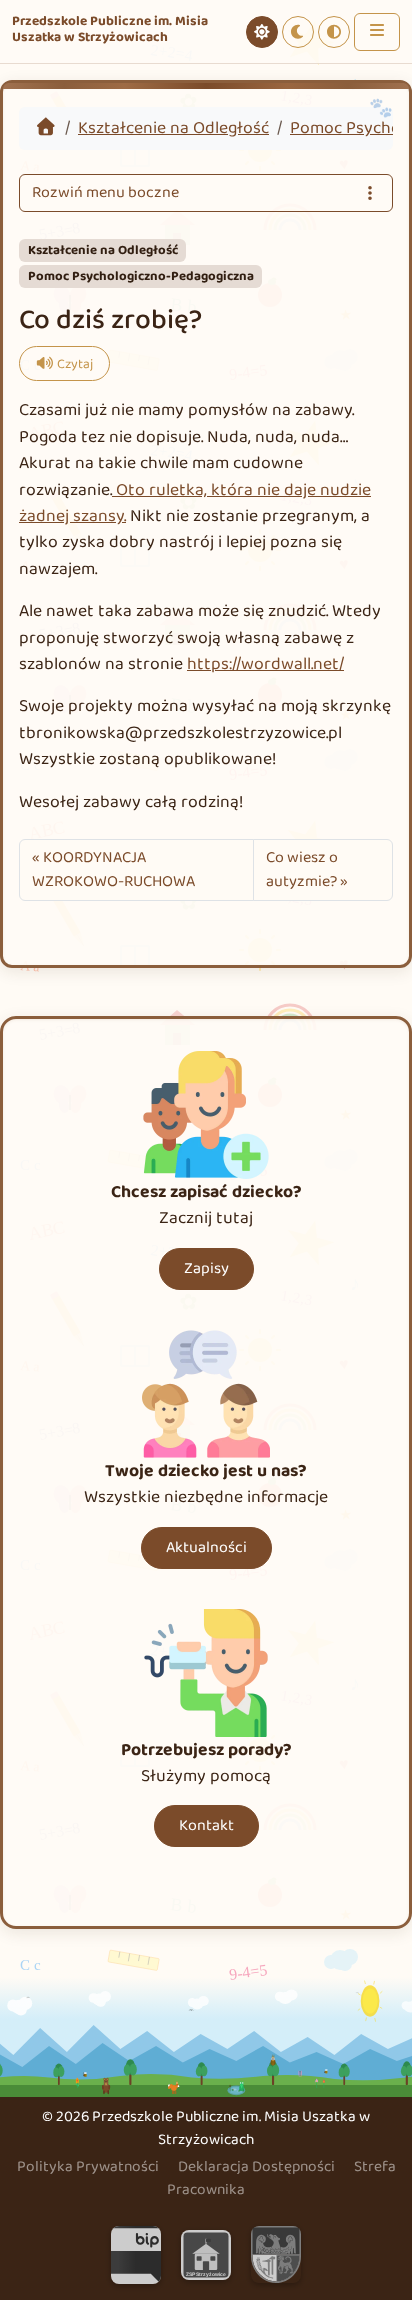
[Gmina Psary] (276, 2254)
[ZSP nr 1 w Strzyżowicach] (206, 2254)
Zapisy (206, 1268)
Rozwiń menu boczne (105, 192)
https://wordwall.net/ (265, 664)
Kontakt (206, 1825)
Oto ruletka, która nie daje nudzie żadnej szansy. (195, 503)
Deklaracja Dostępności (256, 2166)
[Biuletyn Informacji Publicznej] (136, 2254)
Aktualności (206, 1547)
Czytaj (75, 364)
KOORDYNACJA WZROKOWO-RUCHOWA (113, 869)
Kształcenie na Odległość (173, 128)
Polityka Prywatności (88, 2166)
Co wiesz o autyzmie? (302, 869)
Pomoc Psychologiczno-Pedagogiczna (141, 276)
